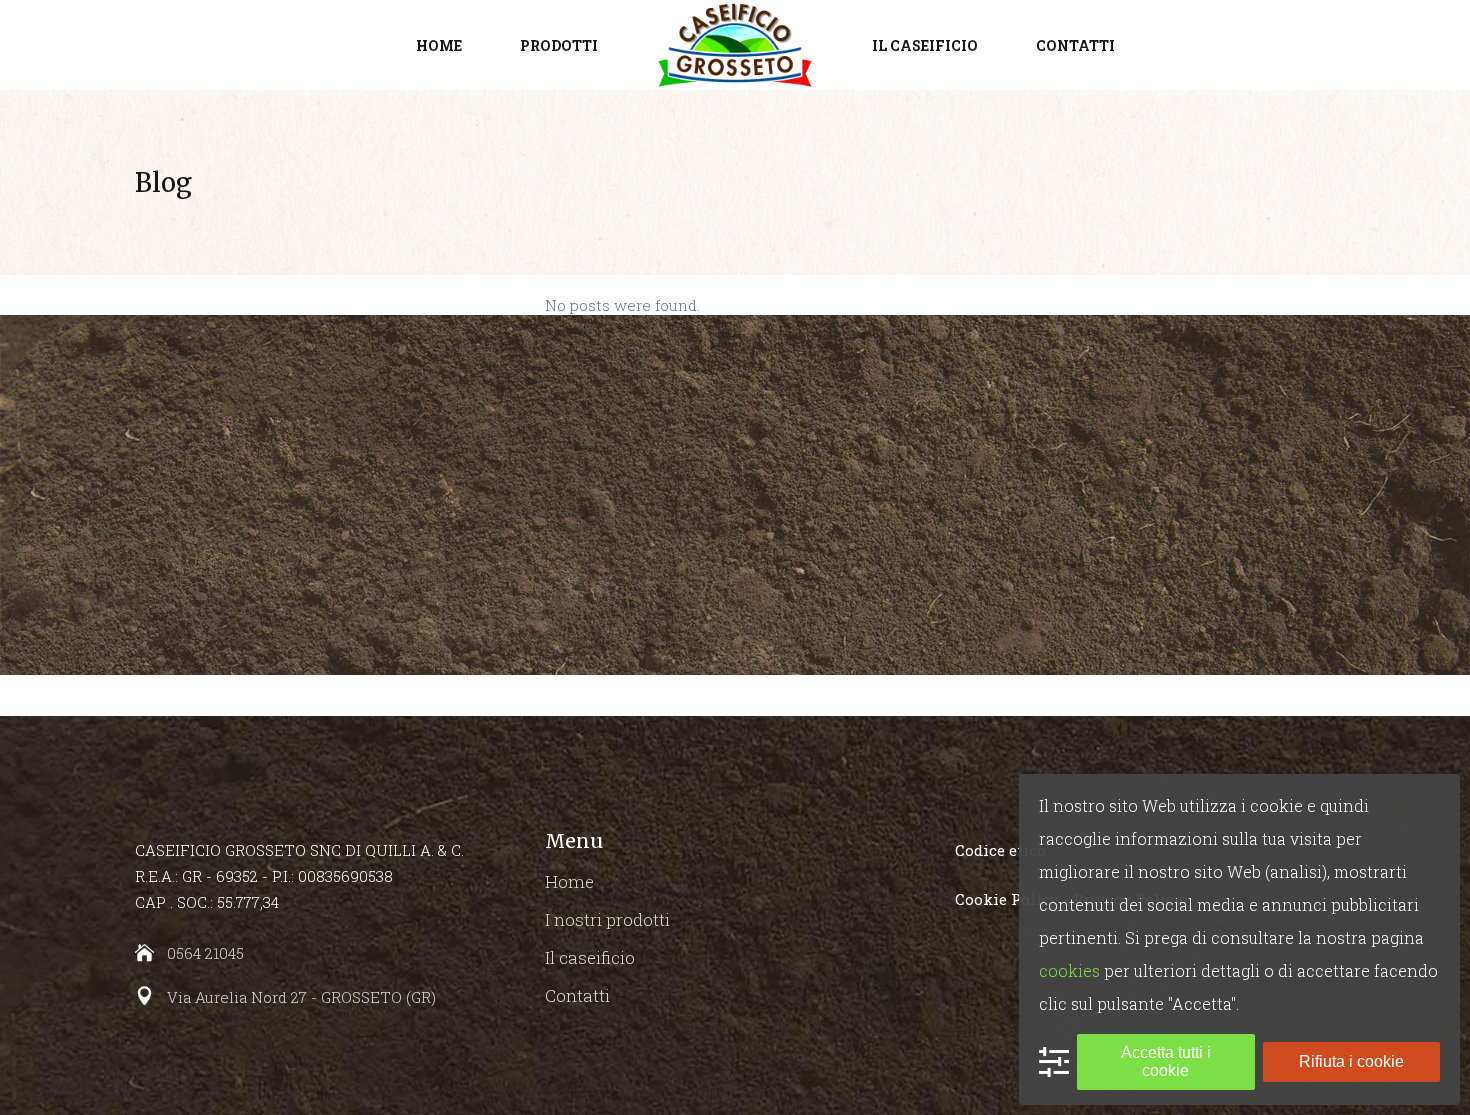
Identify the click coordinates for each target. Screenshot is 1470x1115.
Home (569, 881)
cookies (1069, 970)
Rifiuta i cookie (1351, 1061)
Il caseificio (590, 957)
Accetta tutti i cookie (1166, 1061)
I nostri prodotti (607, 919)
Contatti (577, 995)
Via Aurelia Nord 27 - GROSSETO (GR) (301, 997)
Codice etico (1000, 850)
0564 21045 (205, 953)
